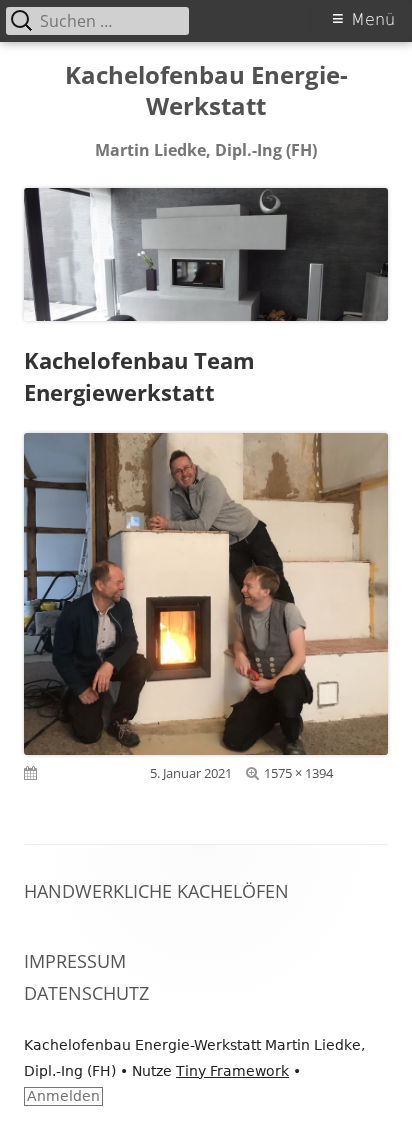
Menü (373, 19)
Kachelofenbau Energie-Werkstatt (206, 91)
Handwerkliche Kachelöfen (156, 891)
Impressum (75, 961)
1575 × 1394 (298, 773)
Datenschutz (86, 993)
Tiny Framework (232, 1071)
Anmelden (63, 1096)
